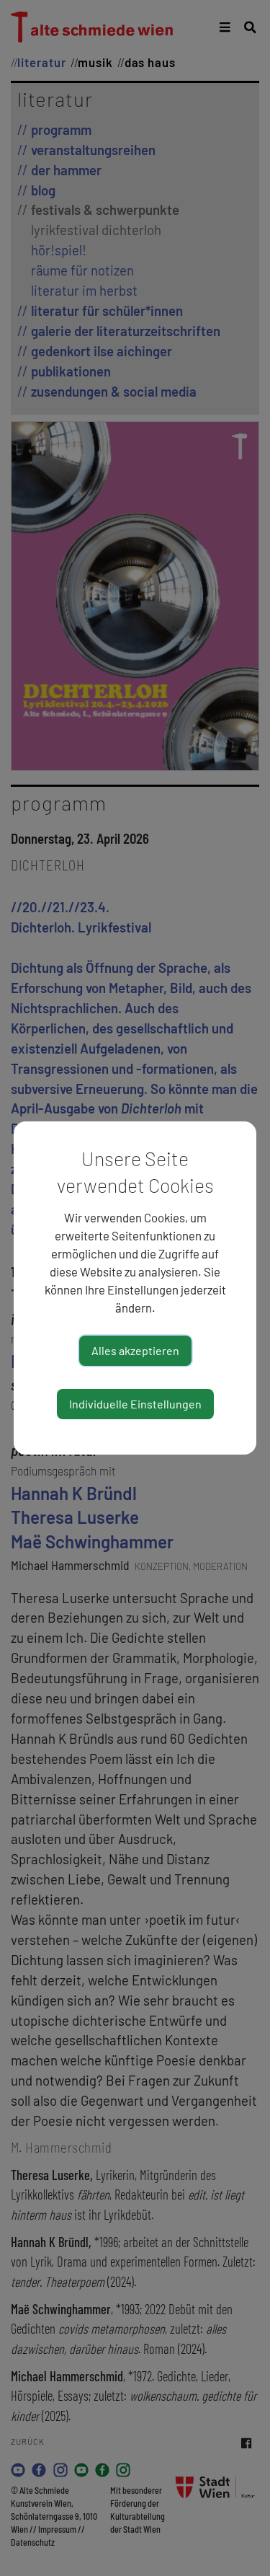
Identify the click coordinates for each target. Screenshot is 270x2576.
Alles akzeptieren (135, 1350)
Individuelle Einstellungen (135, 1404)
